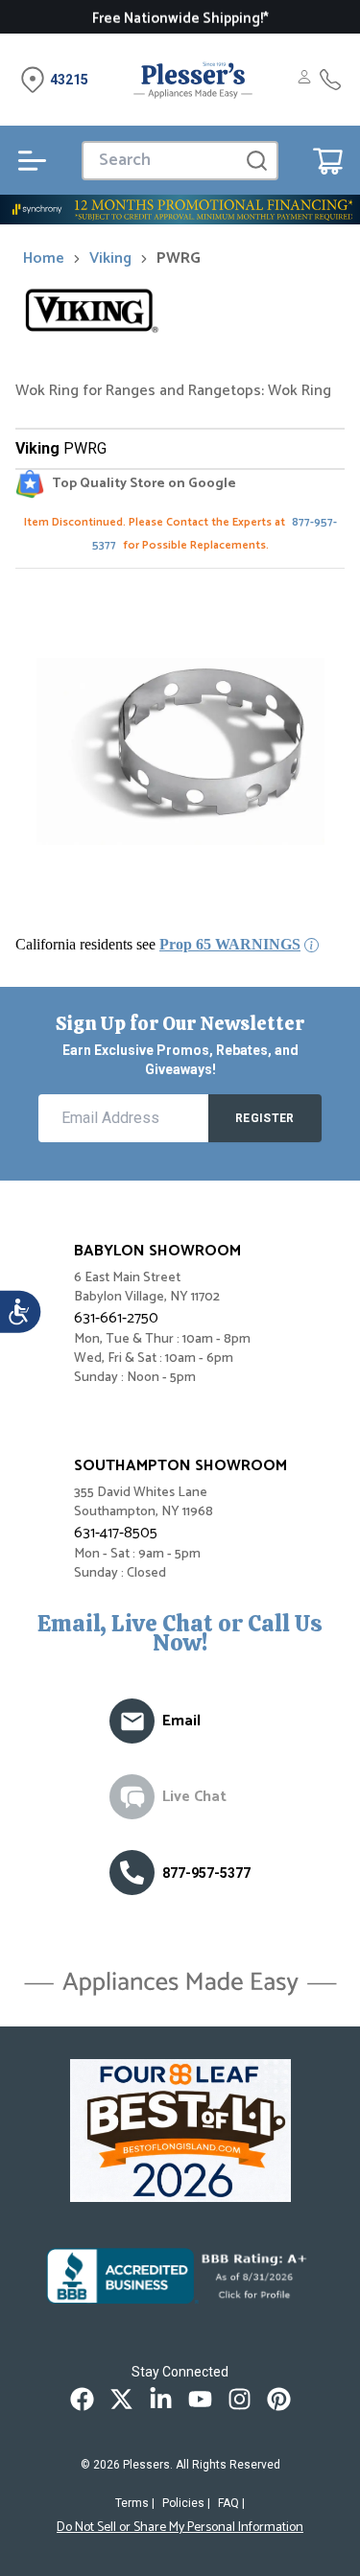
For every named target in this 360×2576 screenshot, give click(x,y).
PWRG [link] (179, 259)
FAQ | (231, 2503)
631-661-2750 (116, 1318)
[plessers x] (121, 2399)
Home (44, 259)
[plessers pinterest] (279, 2399)
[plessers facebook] (82, 2399)
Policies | (186, 2503)
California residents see (158, 944)
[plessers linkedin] (161, 2399)
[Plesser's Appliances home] (193, 80)
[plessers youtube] (200, 2399)
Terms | (135, 2503)
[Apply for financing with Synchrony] (180, 210)
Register (264, 1118)
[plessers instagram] (240, 2399)
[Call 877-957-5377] (330, 80)
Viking (110, 259)
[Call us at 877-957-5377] (132, 1873)
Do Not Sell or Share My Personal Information (180, 2528)
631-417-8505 (116, 1533)
